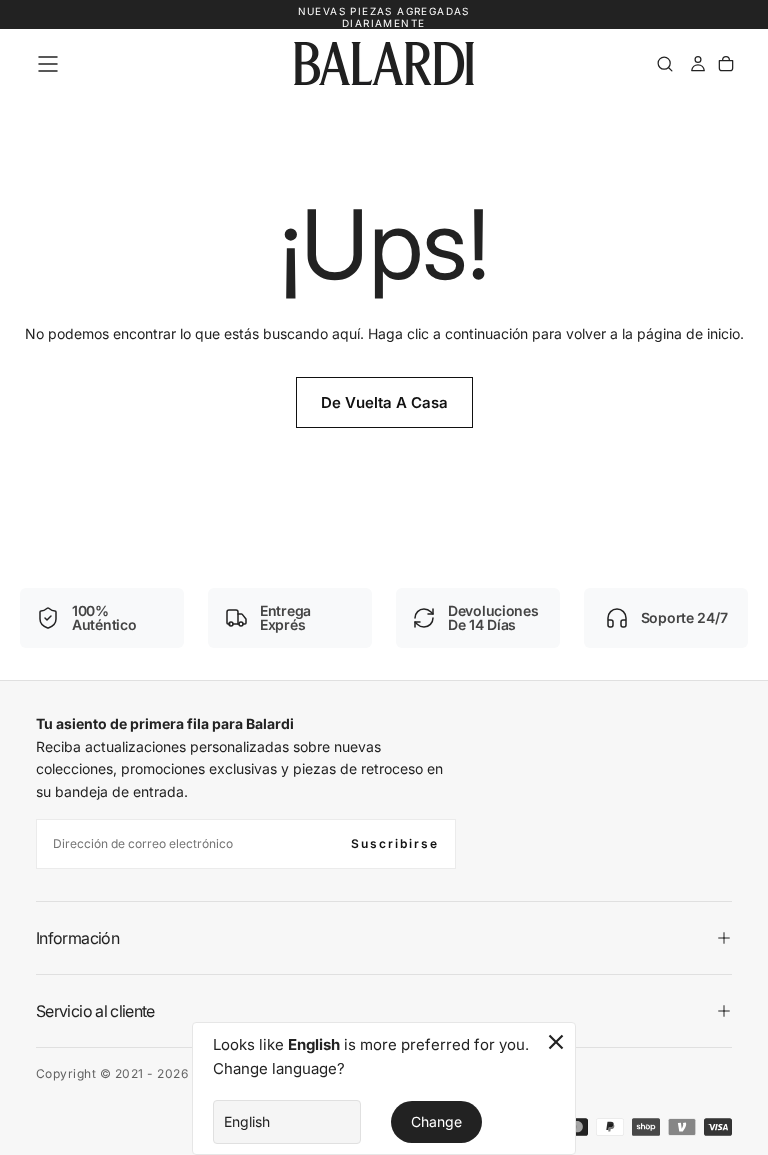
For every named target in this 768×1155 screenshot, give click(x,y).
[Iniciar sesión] (698, 64)
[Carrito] (726, 64)
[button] (48, 64)
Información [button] (77, 938)
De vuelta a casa (384, 402)
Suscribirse (395, 843)
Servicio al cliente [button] (95, 1011)
